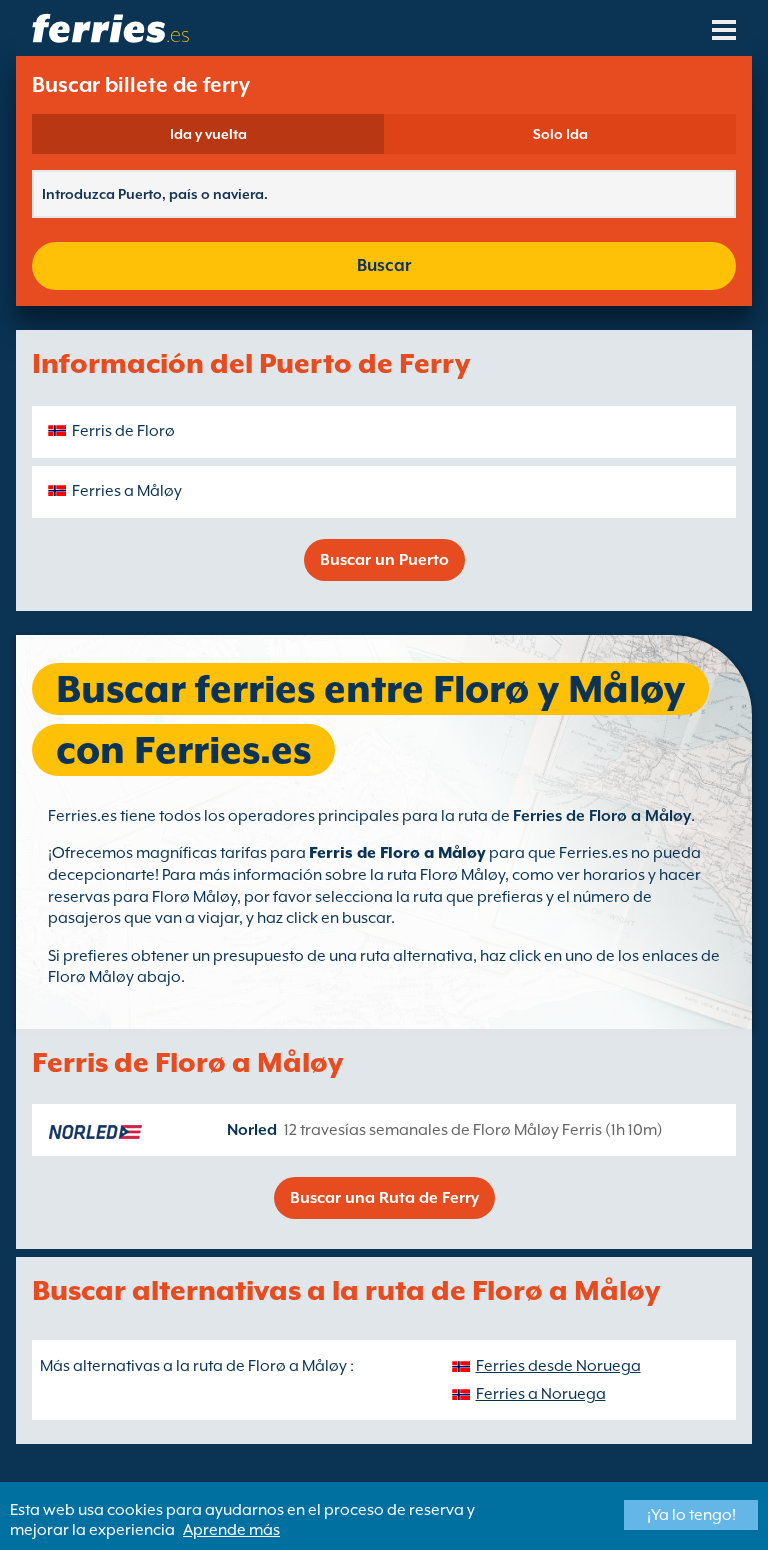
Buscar (384, 265)
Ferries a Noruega (541, 1394)
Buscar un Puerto (384, 560)
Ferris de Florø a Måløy (397, 853)
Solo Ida (560, 134)
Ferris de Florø (123, 431)
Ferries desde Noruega (558, 1366)
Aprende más (231, 1530)
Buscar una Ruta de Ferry (384, 1198)
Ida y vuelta (208, 134)
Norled (252, 1130)
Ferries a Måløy (127, 491)
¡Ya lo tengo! (691, 1515)
